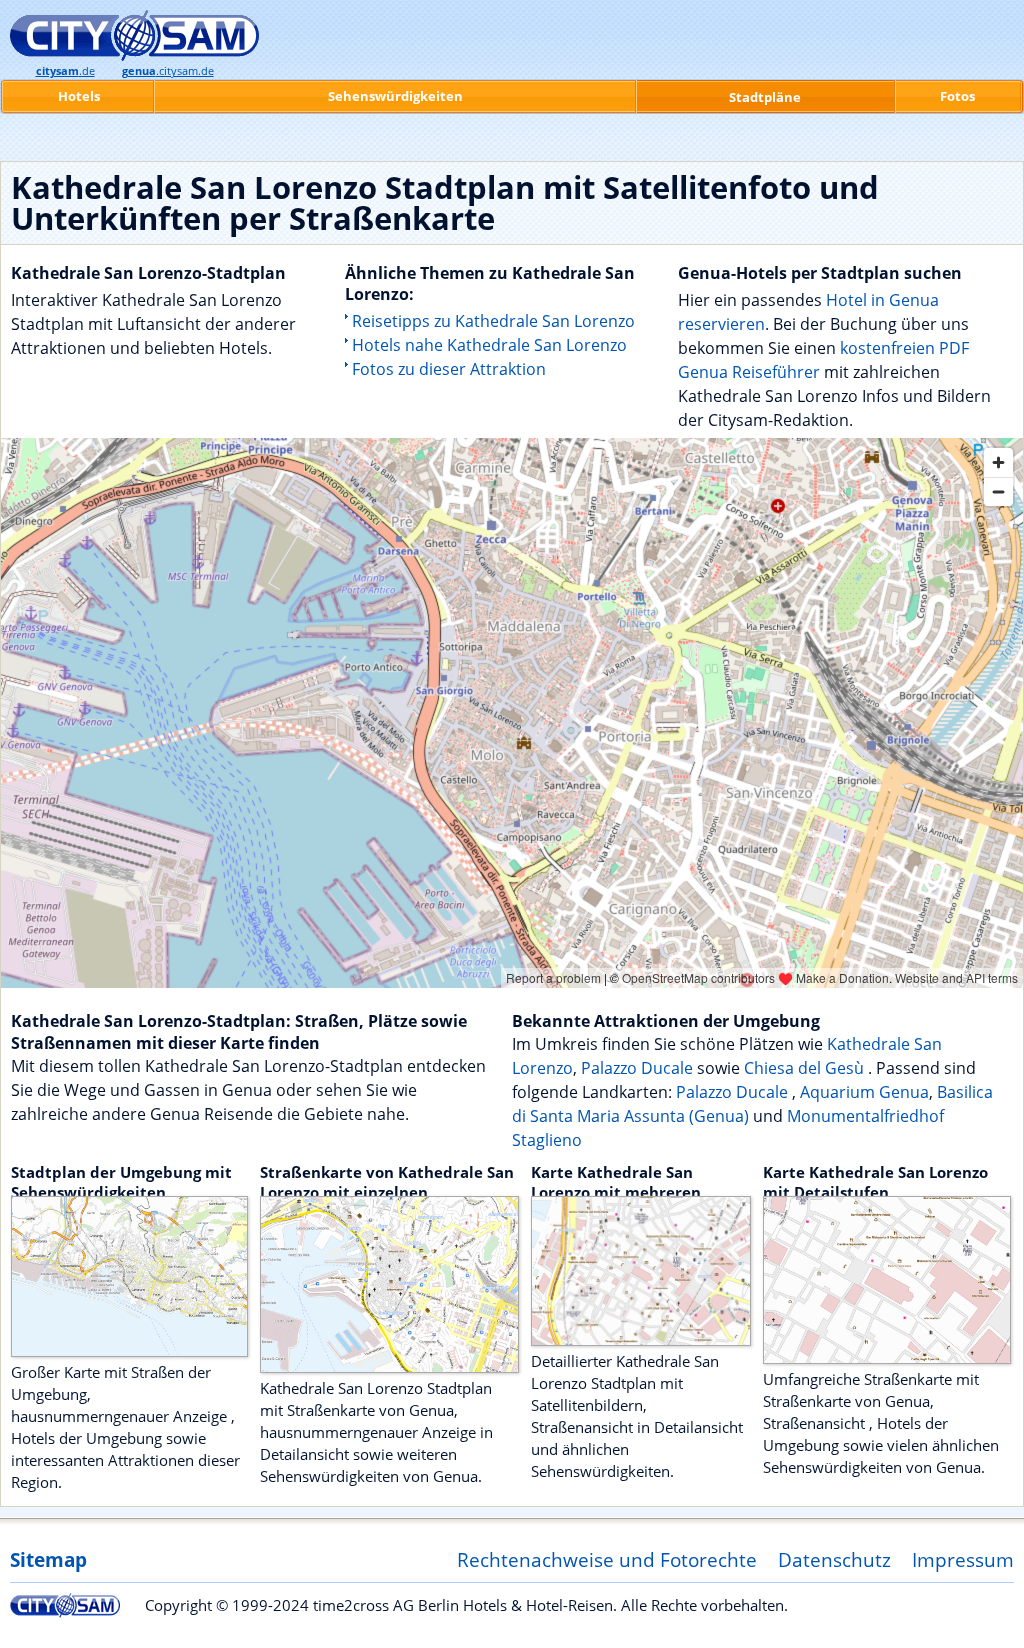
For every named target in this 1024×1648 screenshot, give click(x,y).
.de (65, 71)
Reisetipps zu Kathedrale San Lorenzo (493, 321)
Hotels (79, 96)
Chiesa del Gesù (806, 1068)
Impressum (963, 1559)
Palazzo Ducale (639, 1068)
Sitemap (48, 1559)
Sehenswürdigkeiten (395, 96)
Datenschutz (834, 1559)
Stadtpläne (765, 97)
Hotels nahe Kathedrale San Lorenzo (489, 345)
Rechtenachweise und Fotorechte (607, 1559)
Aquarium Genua (864, 1092)
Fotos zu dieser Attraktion (449, 369)
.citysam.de (168, 71)
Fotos (957, 96)
